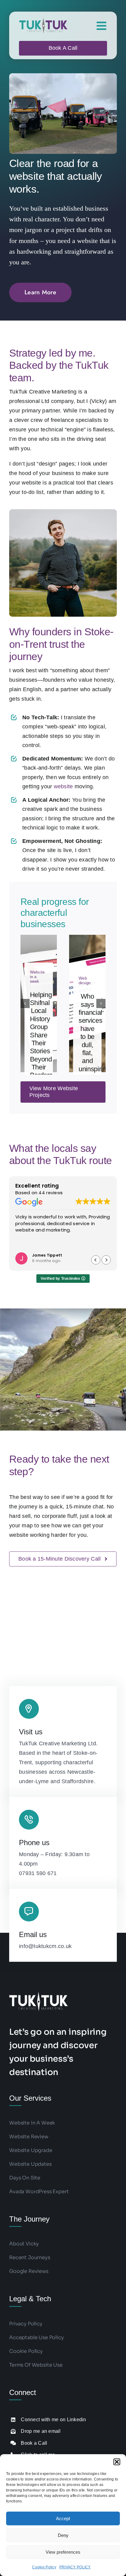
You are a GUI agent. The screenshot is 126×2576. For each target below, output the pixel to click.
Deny (63, 2535)
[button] (117, 2462)
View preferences (63, 2552)
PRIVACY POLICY (75, 2567)
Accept (63, 2518)
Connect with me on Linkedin (53, 2420)
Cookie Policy (44, 2567)
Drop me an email (41, 2431)
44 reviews (51, 1193)
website (63, 786)
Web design (85, 981)
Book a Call (34, 2443)
